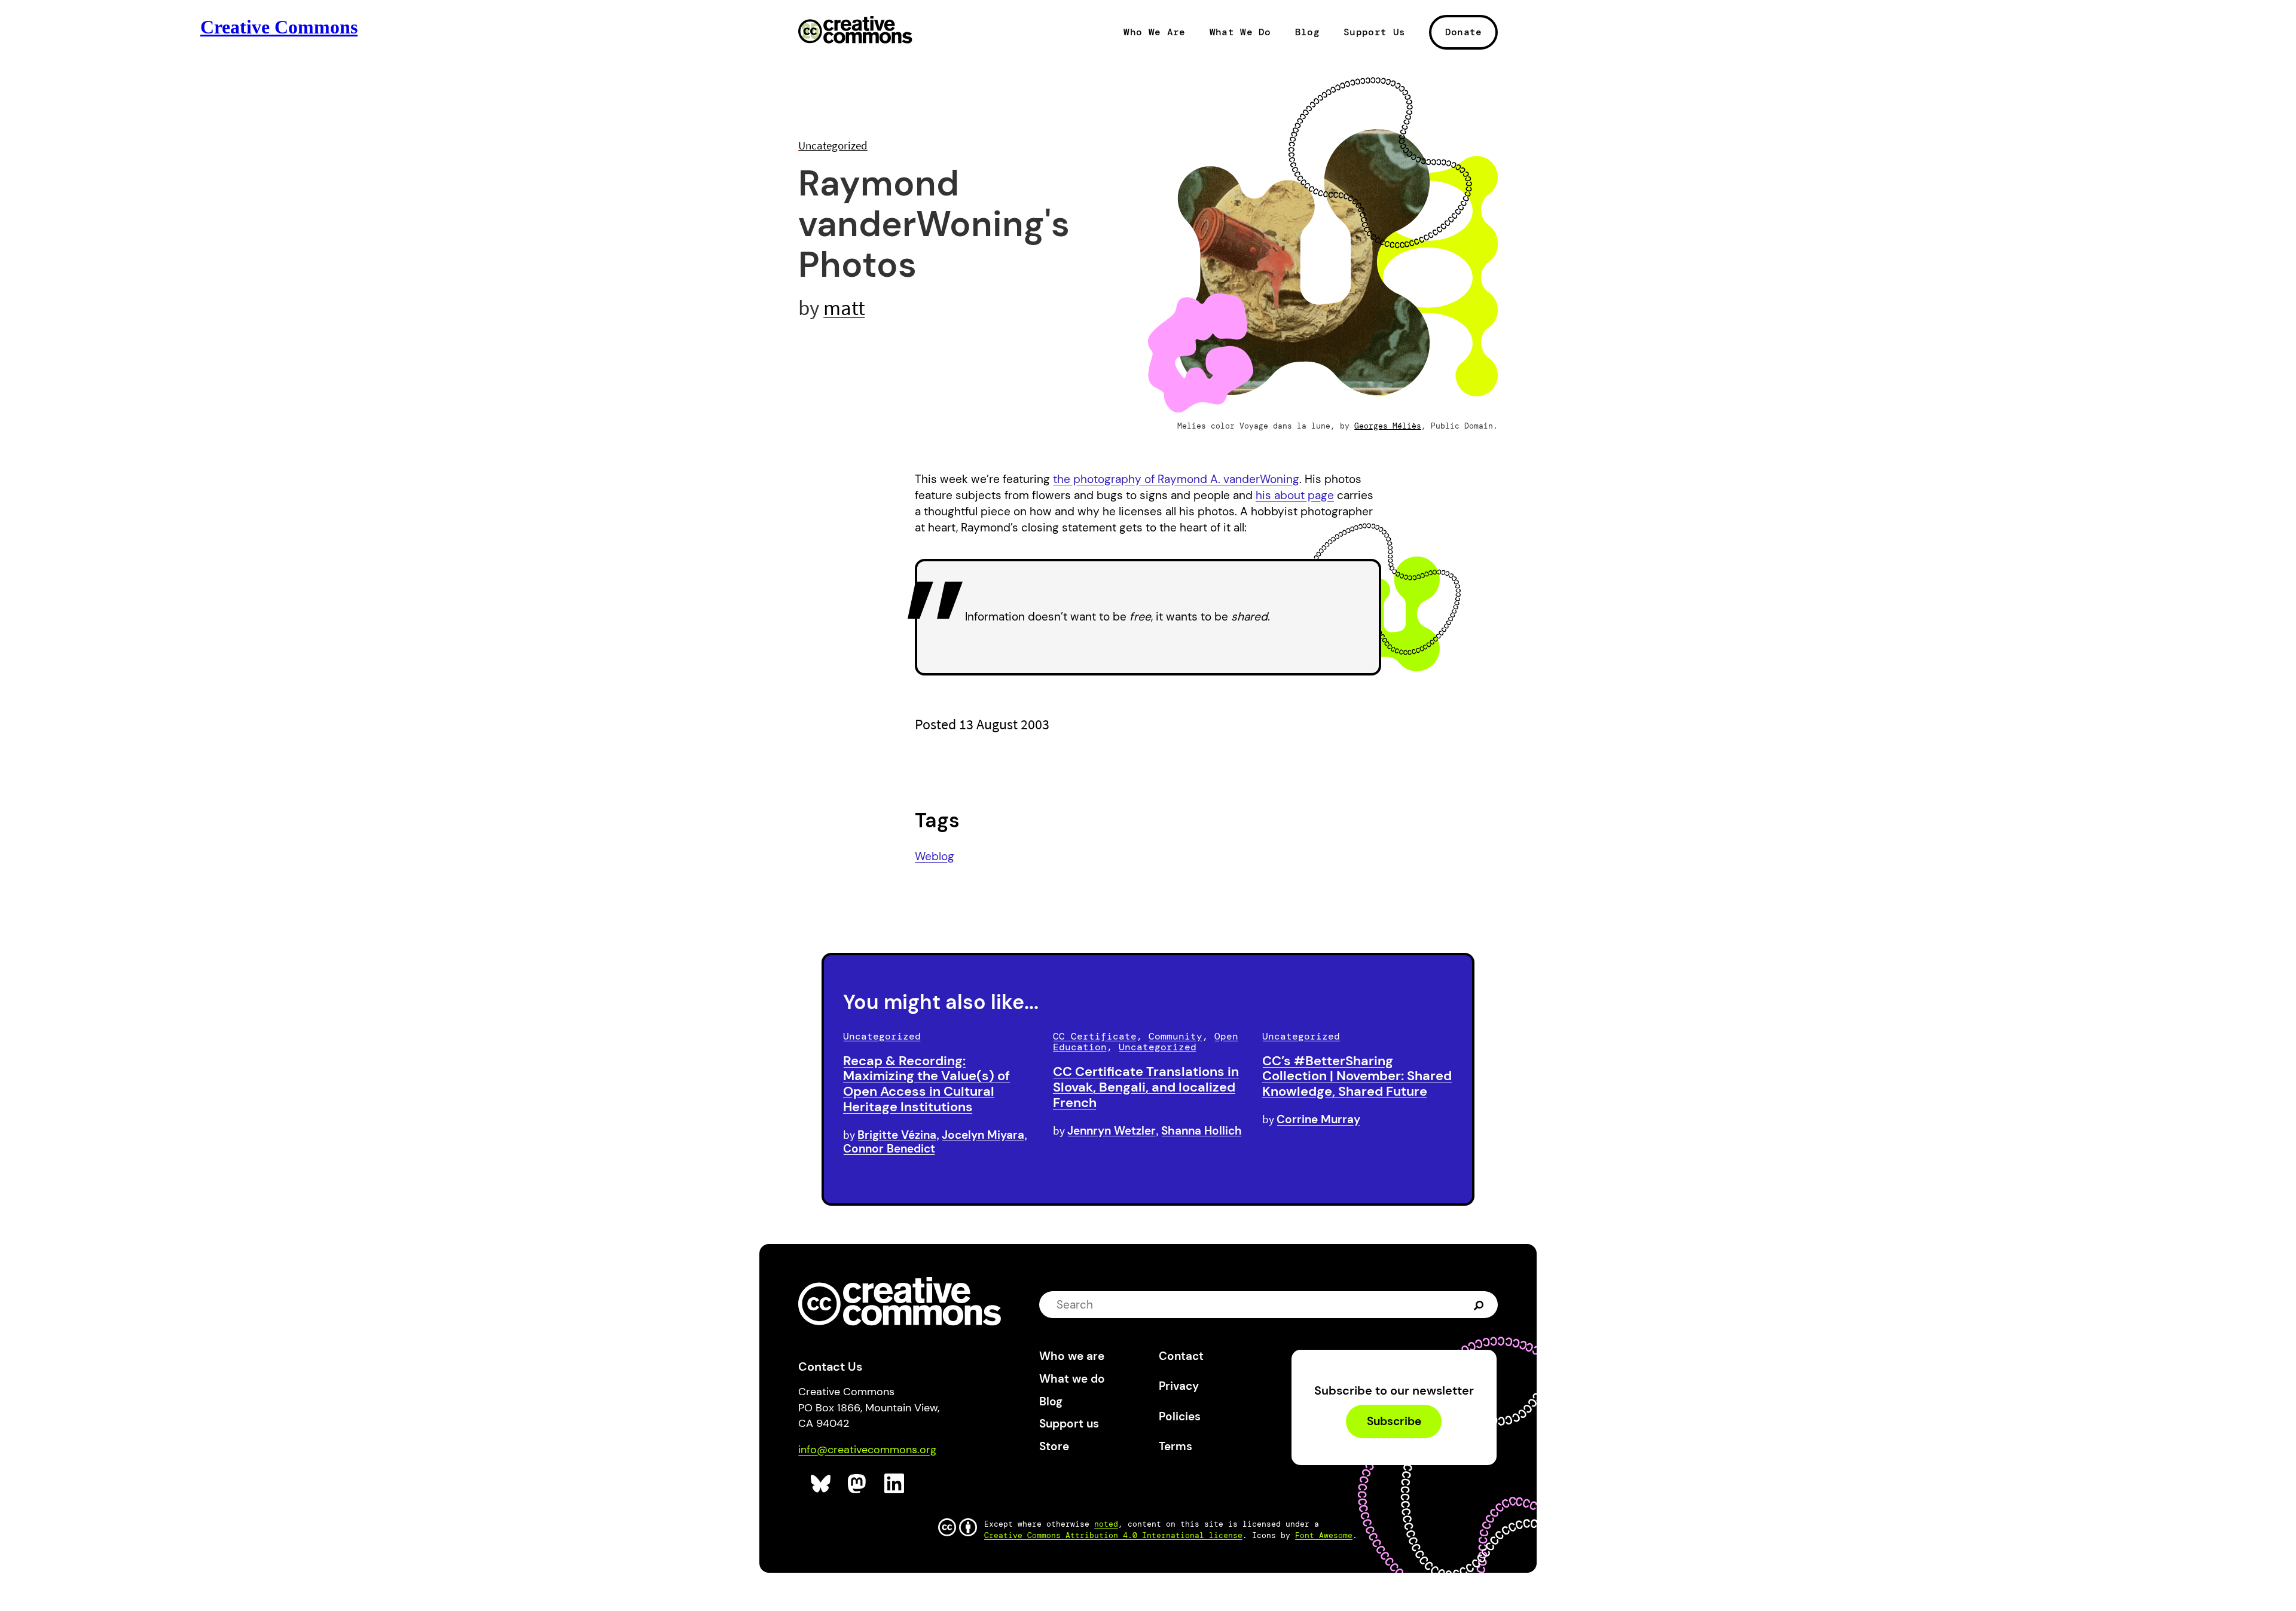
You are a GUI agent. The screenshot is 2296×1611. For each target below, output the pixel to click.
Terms (1176, 1446)
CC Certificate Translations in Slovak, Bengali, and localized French (1146, 1087)
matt (844, 308)
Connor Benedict (889, 1149)
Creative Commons (855, 31)
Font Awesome (1324, 1535)
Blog (1307, 32)
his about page (1295, 495)
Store (1054, 1446)
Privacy (1179, 1386)
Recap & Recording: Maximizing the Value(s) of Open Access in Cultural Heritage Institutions (926, 1084)
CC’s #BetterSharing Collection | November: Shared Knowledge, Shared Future (1357, 1076)
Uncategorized (833, 145)
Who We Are (1154, 32)
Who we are (1072, 1356)
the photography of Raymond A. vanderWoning (1176, 479)
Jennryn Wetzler (1112, 1131)
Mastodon (858, 1484)
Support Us (1374, 32)
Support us (1069, 1424)
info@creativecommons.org (867, 1450)
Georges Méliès (1388, 426)
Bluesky (821, 1484)
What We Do (1240, 32)
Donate (1464, 32)
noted (1106, 1524)
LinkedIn (895, 1484)
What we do (1072, 1379)
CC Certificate (1095, 1036)
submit (1480, 1305)
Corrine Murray (1318, 1119)
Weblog (935, 856)
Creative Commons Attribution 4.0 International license (1113, 1535)
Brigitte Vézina (897, 1135)
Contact (1181, 1356)
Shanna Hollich (1202, 1131)
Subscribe (1394, 1422)
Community (1176, 1036)
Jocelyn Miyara (983, 1135)
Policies (1180, 1416)
